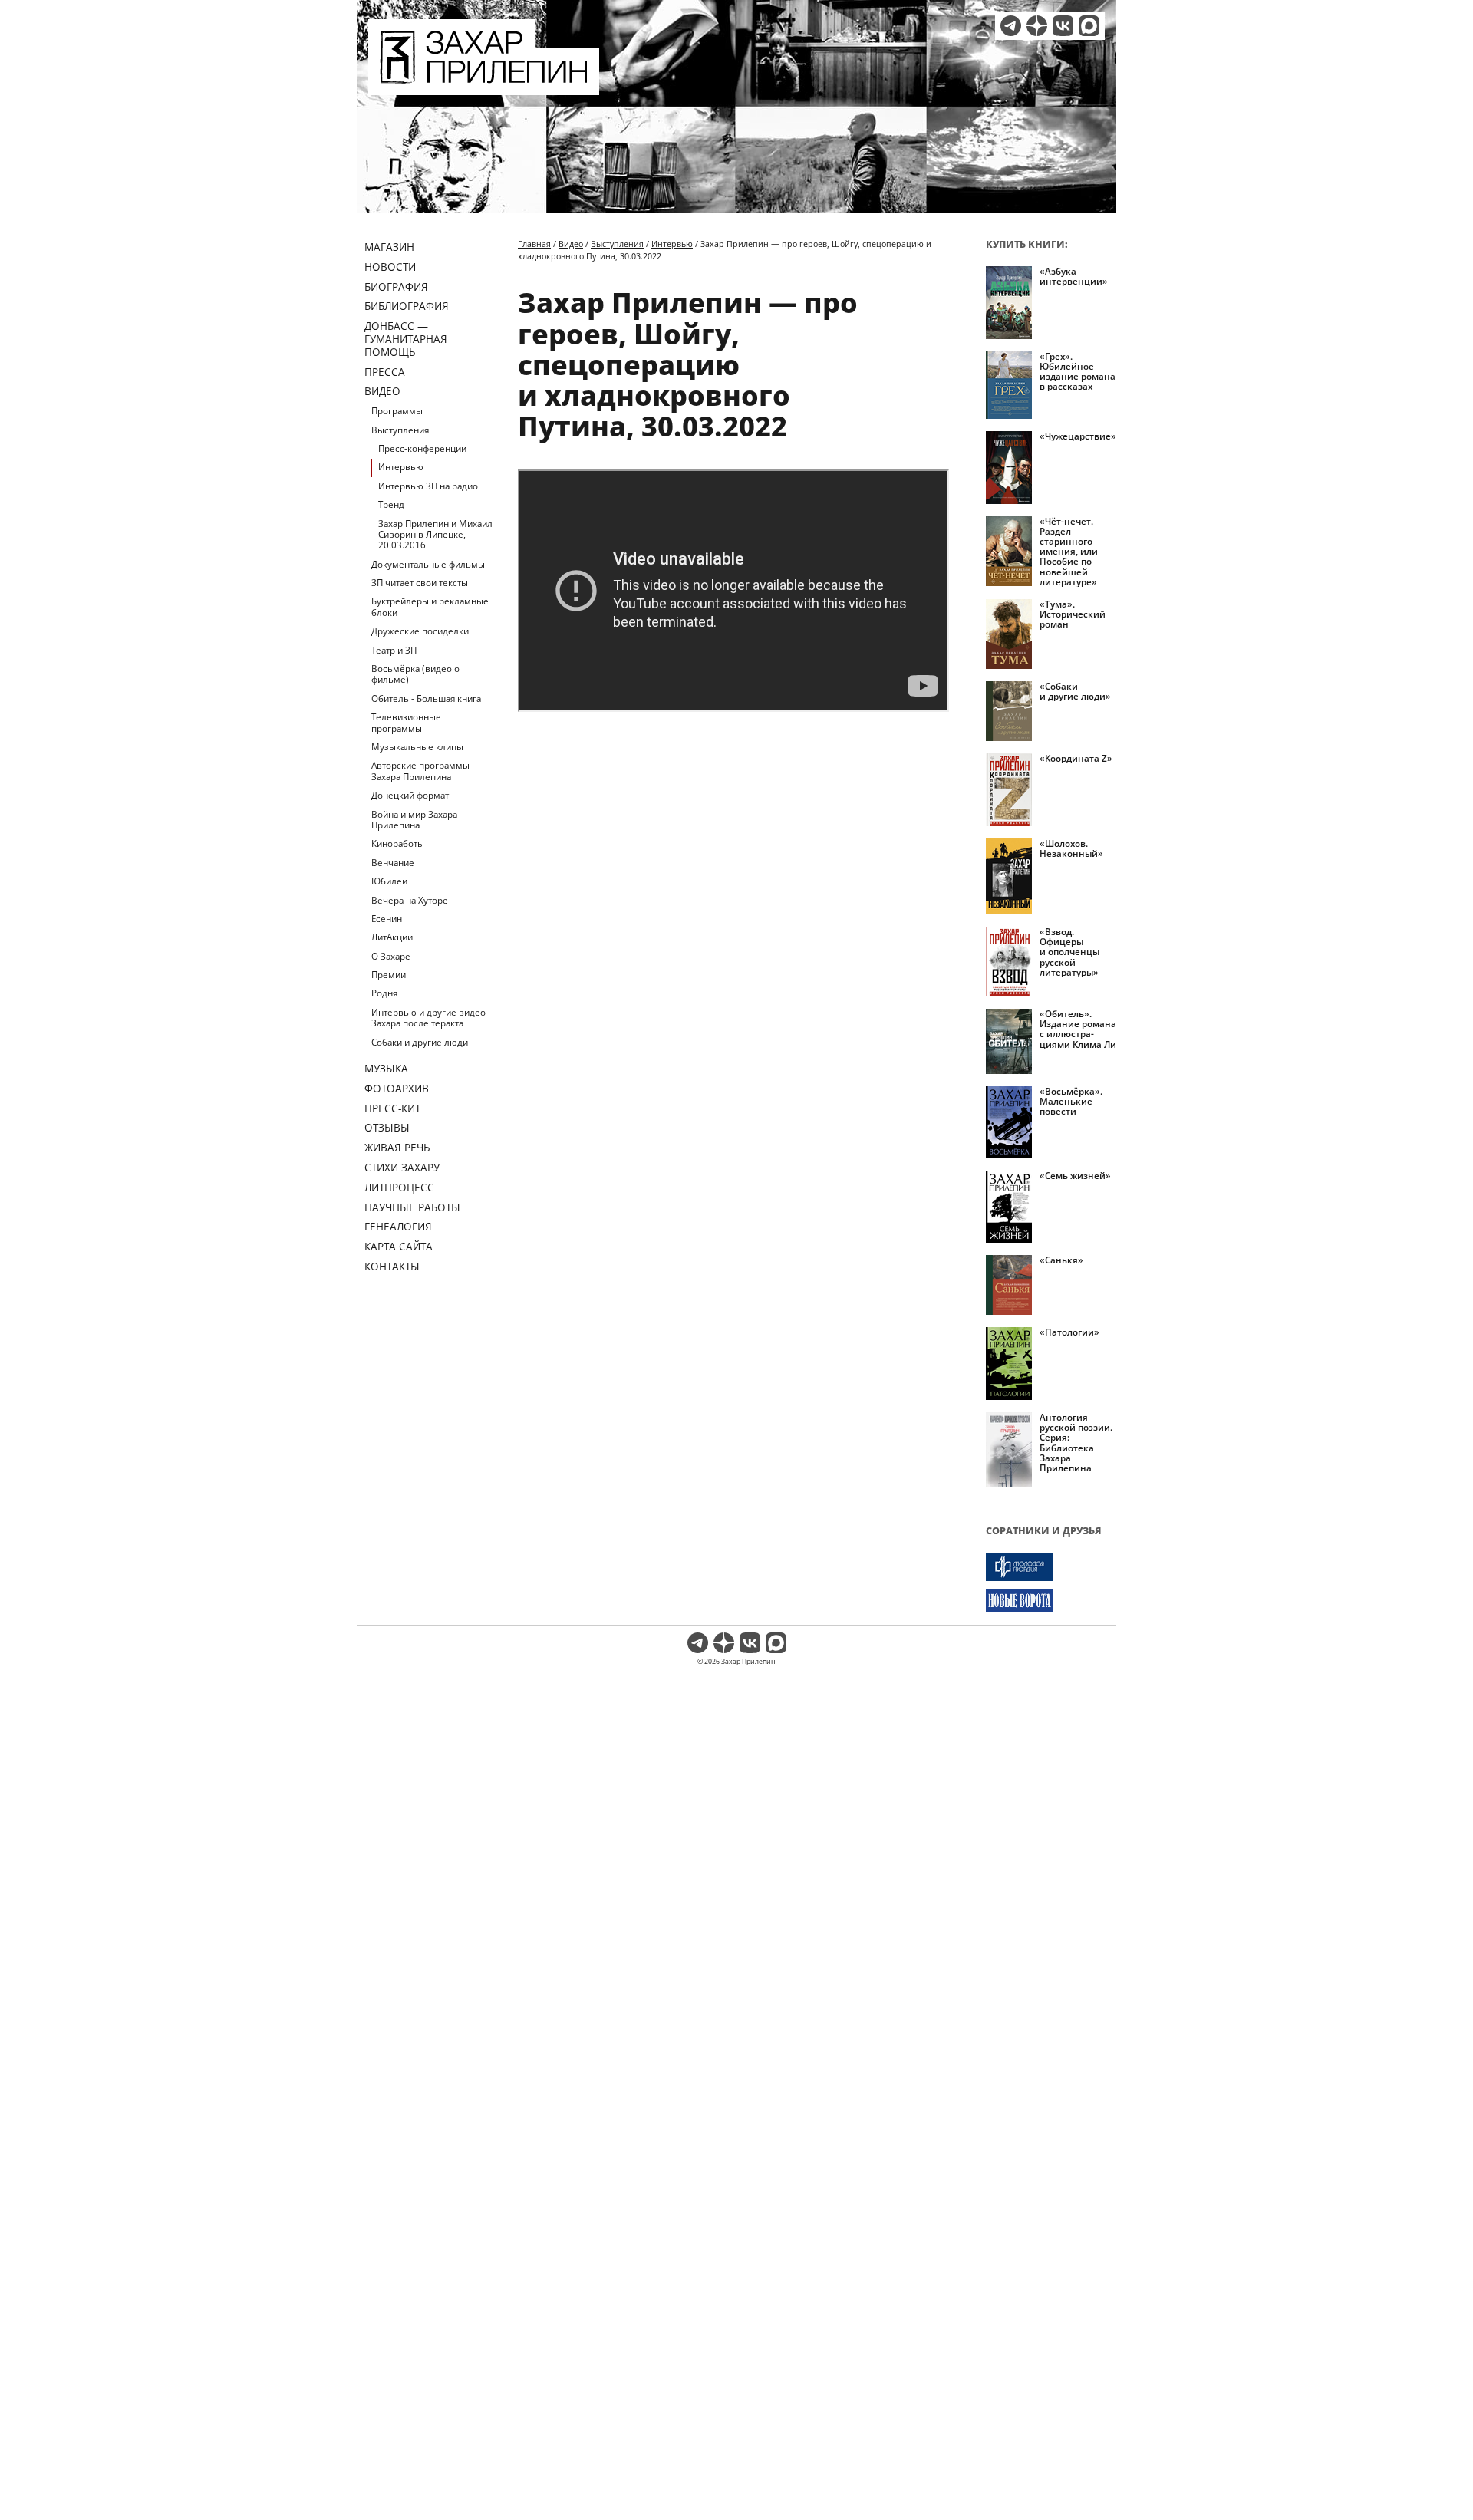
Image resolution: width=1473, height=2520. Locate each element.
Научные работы (412, 1207)
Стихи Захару (402, 1167)
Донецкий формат (410, 795)
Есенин (387, 919)
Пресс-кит (392, 1108)
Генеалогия (398, 1226)
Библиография (407, 306)
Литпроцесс (399, 1187)
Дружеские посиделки (420, 631)
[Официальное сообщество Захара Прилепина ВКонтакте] (1063, 26)
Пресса (385, 372)
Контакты (392, 1266)
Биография (396, 287)
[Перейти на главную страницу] (484, 86)
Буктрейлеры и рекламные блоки (430, 606)
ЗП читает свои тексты (420, 583)
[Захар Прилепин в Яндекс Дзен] (1037, 26)
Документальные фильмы (428, 564)
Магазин (389, 247)
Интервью (401, 467)
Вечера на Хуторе (410, 900)
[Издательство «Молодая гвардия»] (1051, 1567)
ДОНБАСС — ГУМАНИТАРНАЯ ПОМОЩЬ (406, 339)
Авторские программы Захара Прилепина (420, 771)
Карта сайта (399, 1246)
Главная (534, 244)
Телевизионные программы (406, 722)
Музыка (386, 1068)
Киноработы (398, 843)
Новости (390, 267)
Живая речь (397, 1147)
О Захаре (391, 956)
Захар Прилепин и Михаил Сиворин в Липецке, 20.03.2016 (435, 535)
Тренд (391, 504)
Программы (397, 411)
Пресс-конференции (422, 448)
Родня (384, 993)
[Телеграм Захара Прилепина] (1011, 26)
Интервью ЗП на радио (428, 486)
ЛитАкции (392, 937)
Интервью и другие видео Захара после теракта (428, 1018)
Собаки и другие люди (420, 1042)
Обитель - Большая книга (426, 698)
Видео (382, 391)
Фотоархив (397, 1088)
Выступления (400, 430)
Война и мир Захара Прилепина (414, 820)
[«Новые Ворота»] (1051, 1601)
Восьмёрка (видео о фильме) (415, 674)
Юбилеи (389, 881)
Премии (389, 975)
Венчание (393, 863)
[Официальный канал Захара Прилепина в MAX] (1089, 26)
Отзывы (387, 1127)
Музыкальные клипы (417, 747)
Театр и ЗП (394, 650)
